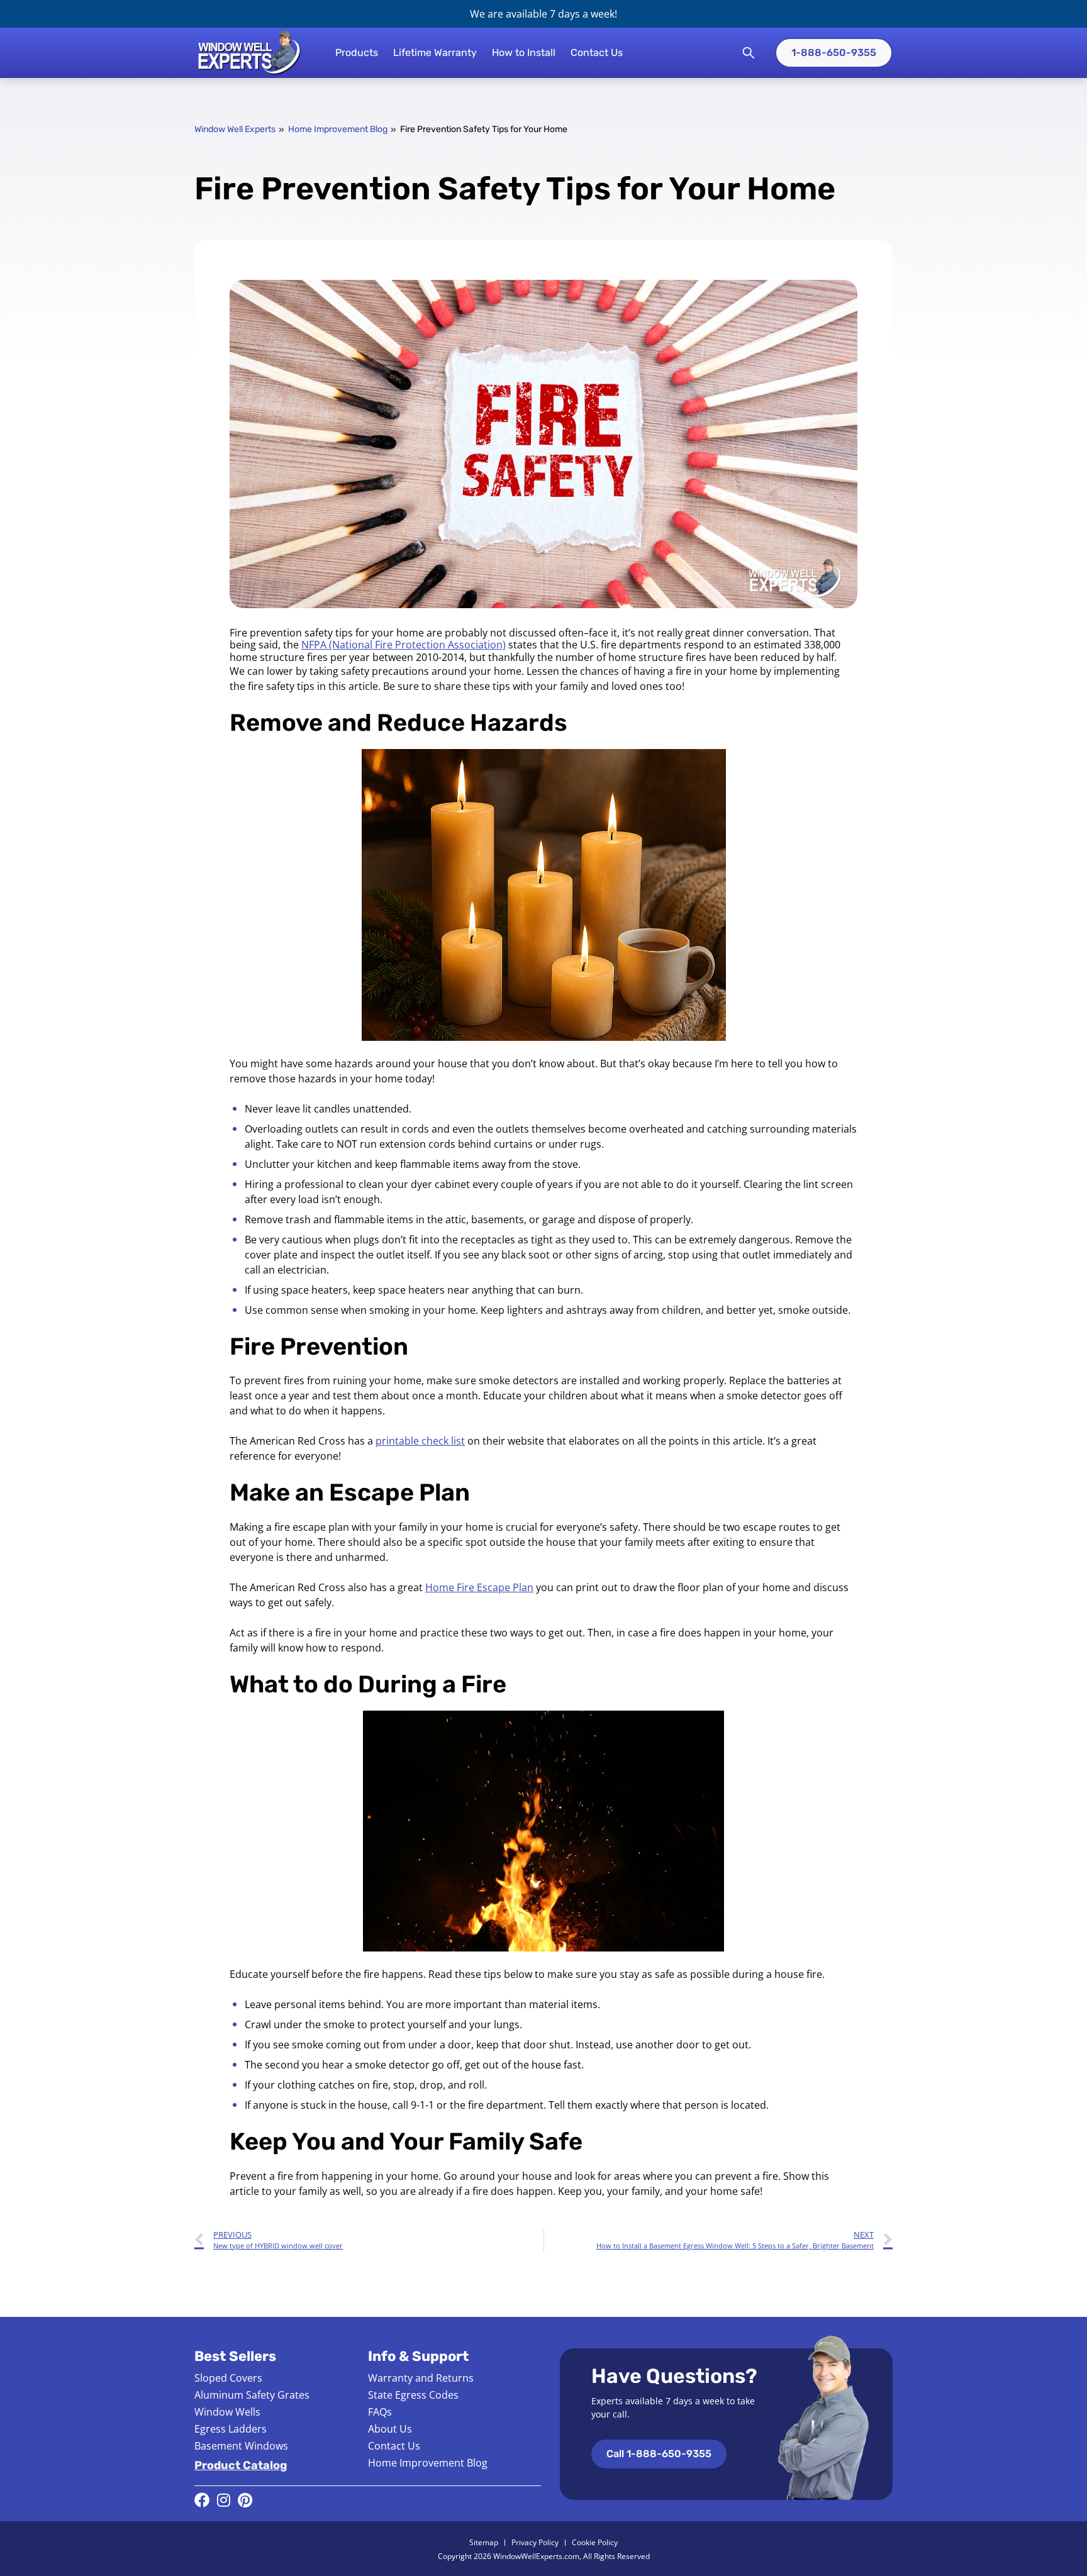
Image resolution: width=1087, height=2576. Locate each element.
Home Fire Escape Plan (479, 1587)
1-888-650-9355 (834, 53)
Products (357, 53)
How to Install (524, 53)
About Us (390, 2429)
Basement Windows (241, 2446)
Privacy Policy (535, 2542)
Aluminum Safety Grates (252, 2395)
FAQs (380, 2412)
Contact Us (597, 53)
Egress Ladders (231, 2429)
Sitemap (484, 2542)
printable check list (420, 1441)
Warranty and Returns (421, 2378)
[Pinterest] (245, 2500)
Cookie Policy (595, 2542)
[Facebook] (202, 2500)
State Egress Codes (413, 2395)
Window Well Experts (235, 129)
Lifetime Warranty (435, 53)
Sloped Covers (228, 2378)
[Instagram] (223, 2500)
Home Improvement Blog (338, 129)
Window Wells (227, 2412)
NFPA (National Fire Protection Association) (404, 645)
